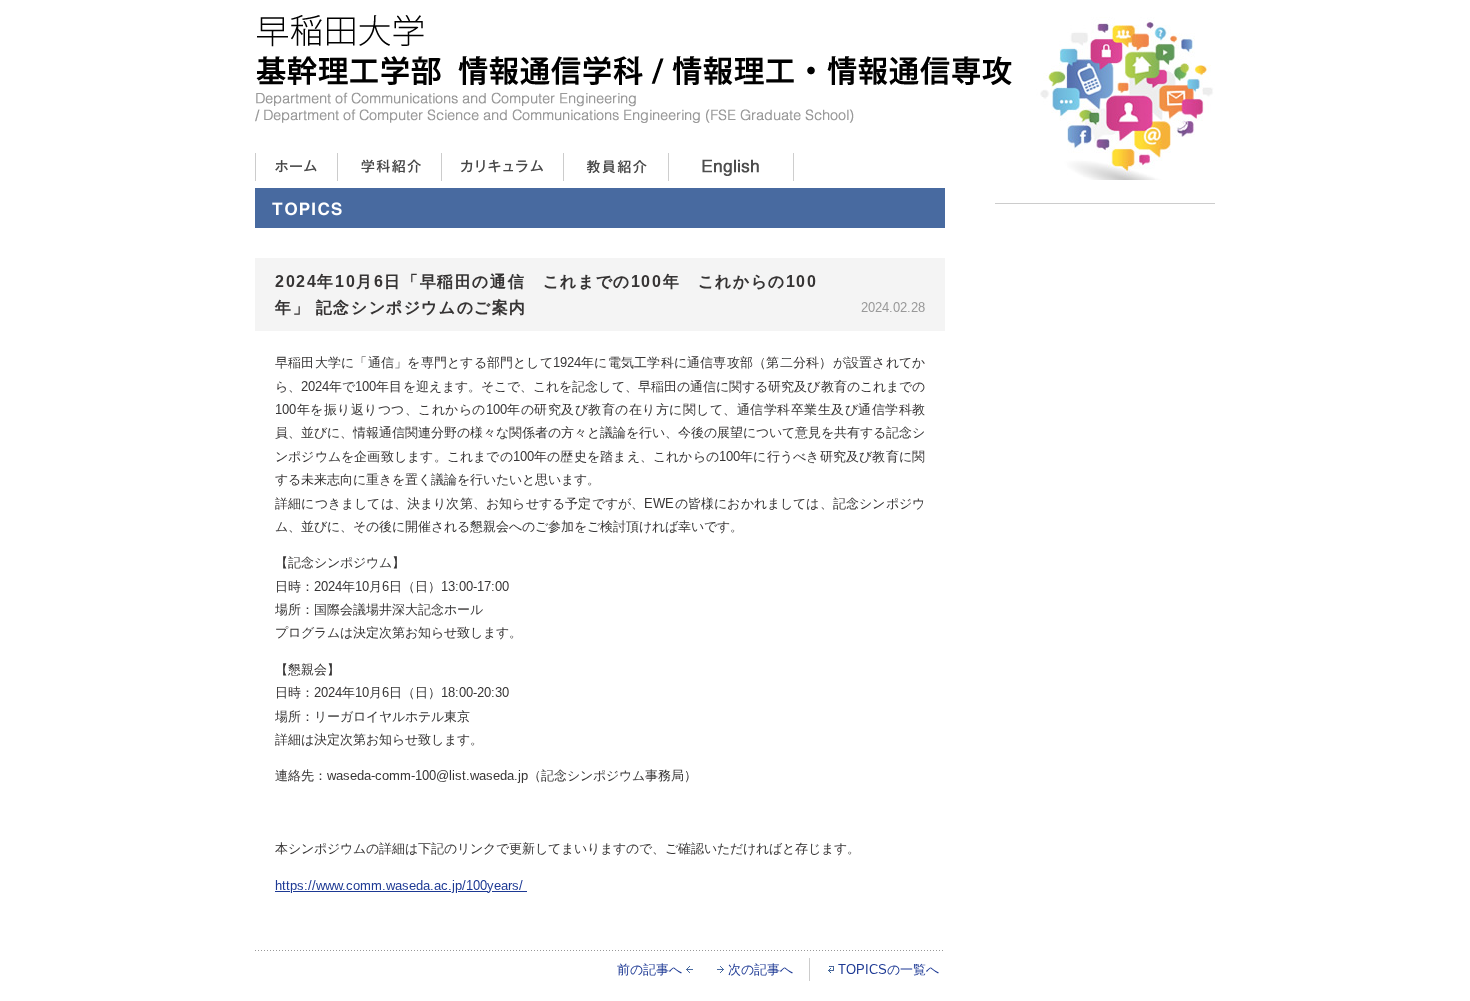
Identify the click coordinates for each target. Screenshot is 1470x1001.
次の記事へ (760, 969)
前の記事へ (649, 969)
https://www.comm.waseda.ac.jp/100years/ (401, 885)
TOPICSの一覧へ (888, 969)
